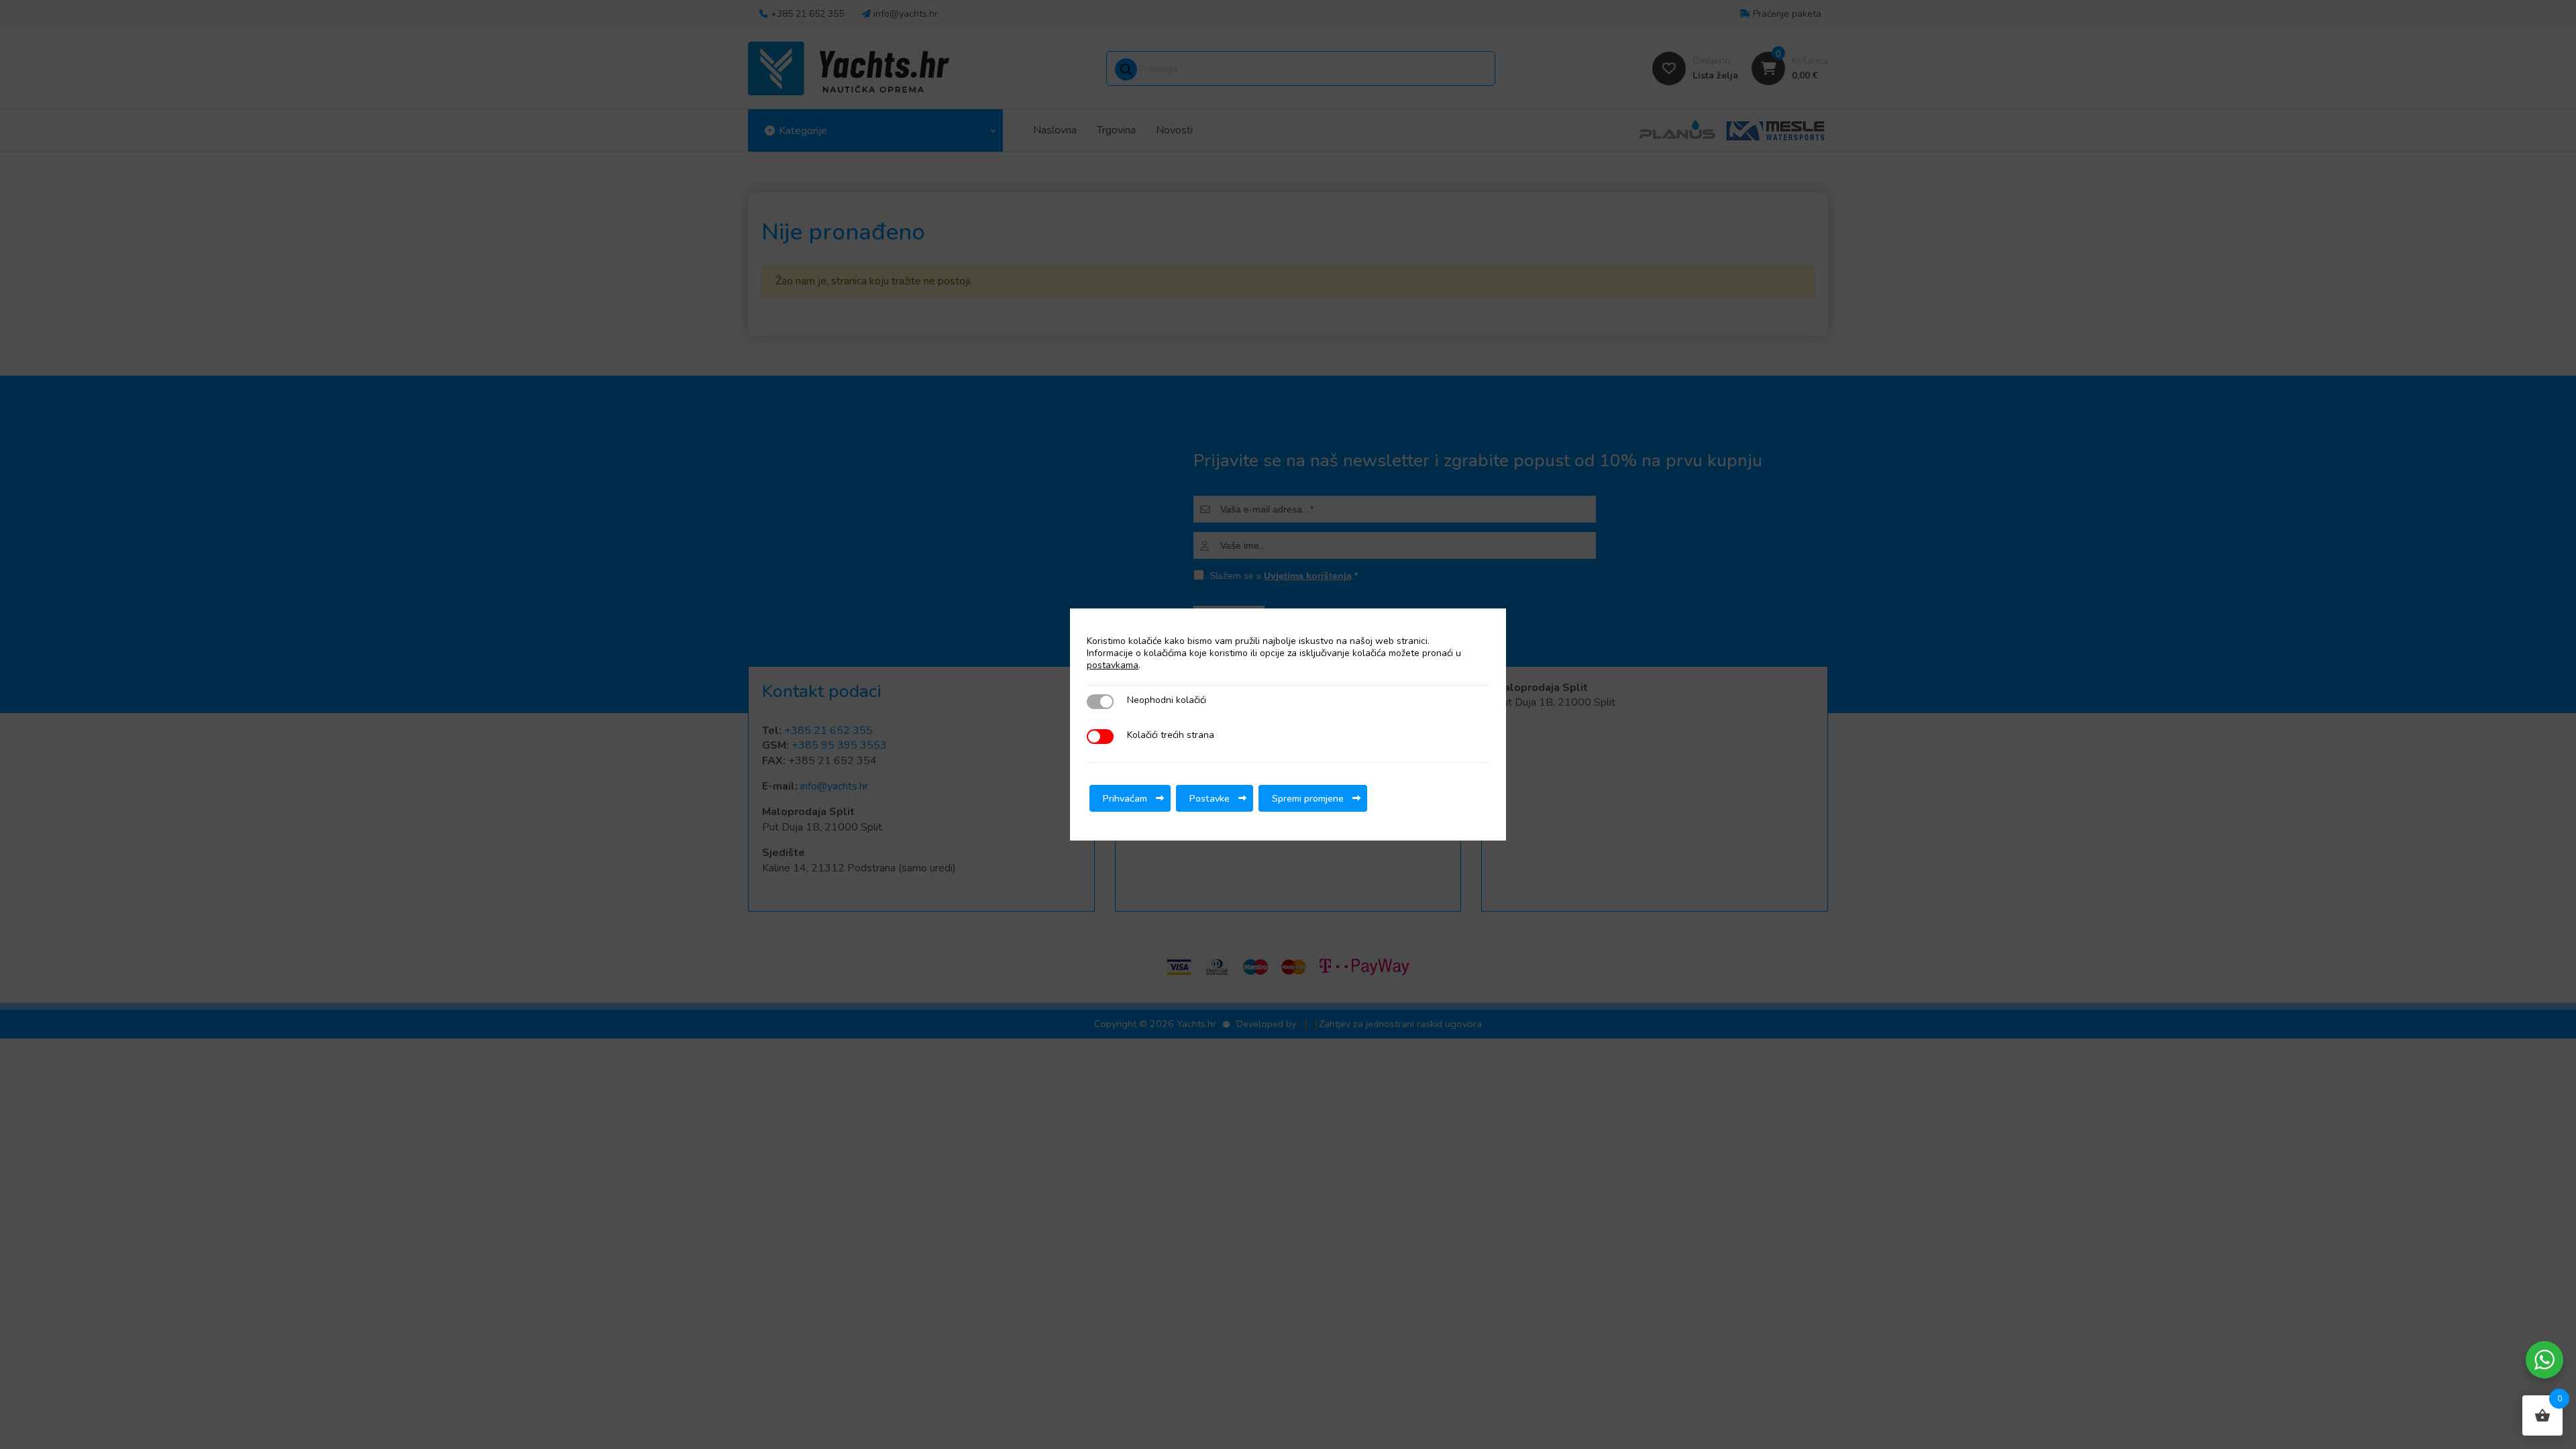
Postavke (1210, 798)
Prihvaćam (1125, 798)
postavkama (1113, 665)
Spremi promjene (1308, 798)
